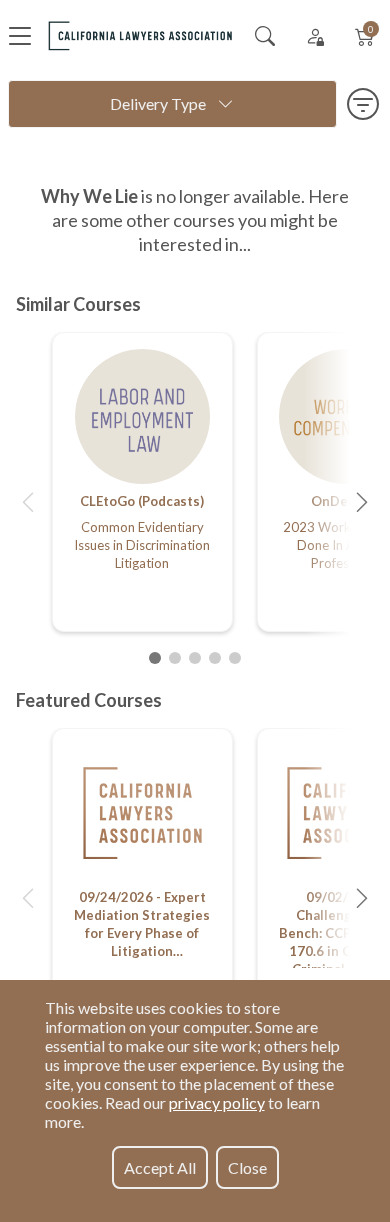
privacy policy (217, 1102)
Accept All (160, 1167)
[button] (28, 502)
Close (247, 1167)
